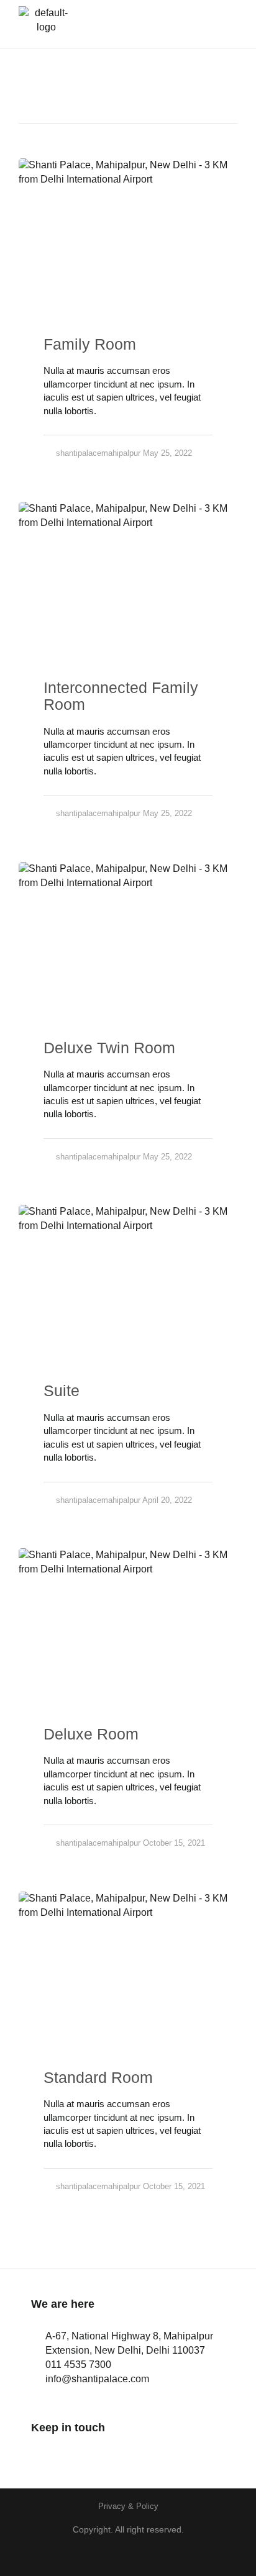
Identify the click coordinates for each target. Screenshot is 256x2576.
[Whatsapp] (107, 2452)
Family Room (90, 344)
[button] (219, 24)
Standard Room (98, 2077)
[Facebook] (39, 2452)
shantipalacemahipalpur (98, 453)
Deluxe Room (91, 1734)
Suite (62, 1390)
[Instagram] (73, 2452)
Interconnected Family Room (121, 696)
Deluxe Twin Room (109, 1048)
